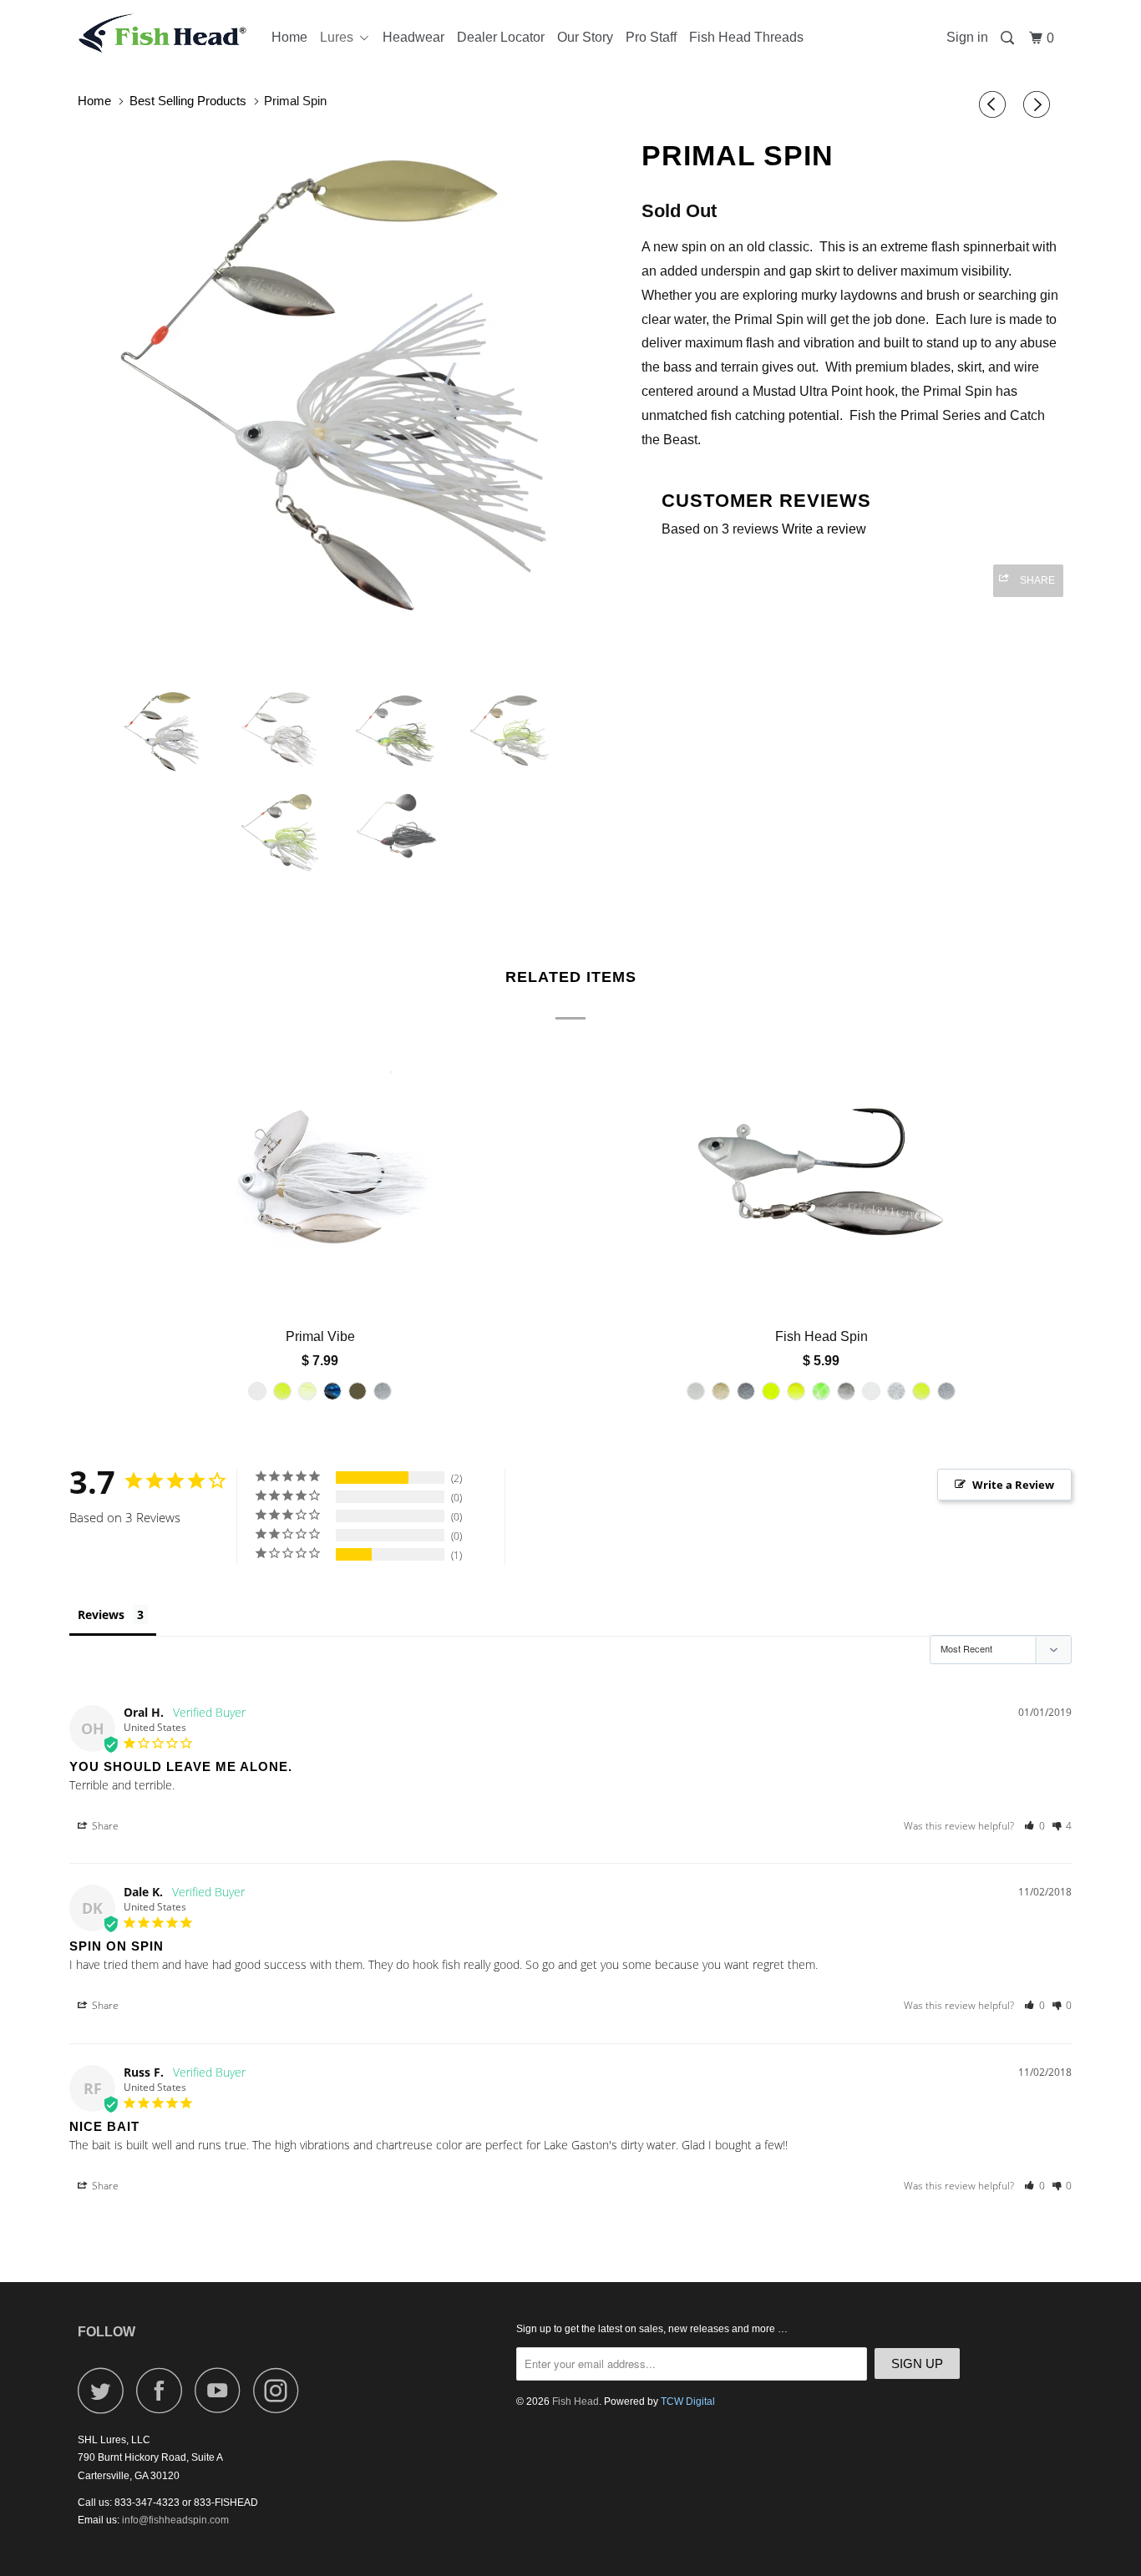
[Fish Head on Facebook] (164, 2390)
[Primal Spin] (351, 377)
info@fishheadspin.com (175, 2520)
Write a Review (1013, 1485)
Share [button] (104, 1826)
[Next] (1039, 105)
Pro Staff (651, 37)
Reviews (101, 1614)
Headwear (413, 37)
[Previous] (995, 105)
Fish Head (576, 2401)
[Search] (1009, 38)
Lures (340, 37)
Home (289, 37)
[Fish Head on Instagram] (281, 2390)
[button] (1035, 1826)
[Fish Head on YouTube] (222, 2390)
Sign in (967, 37)
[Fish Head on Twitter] (105, 2390)
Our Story (585, 37)
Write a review (824, 529)
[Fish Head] (163, 33)
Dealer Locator (501, 37)
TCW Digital (688, 2401)
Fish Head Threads (746, 37)
